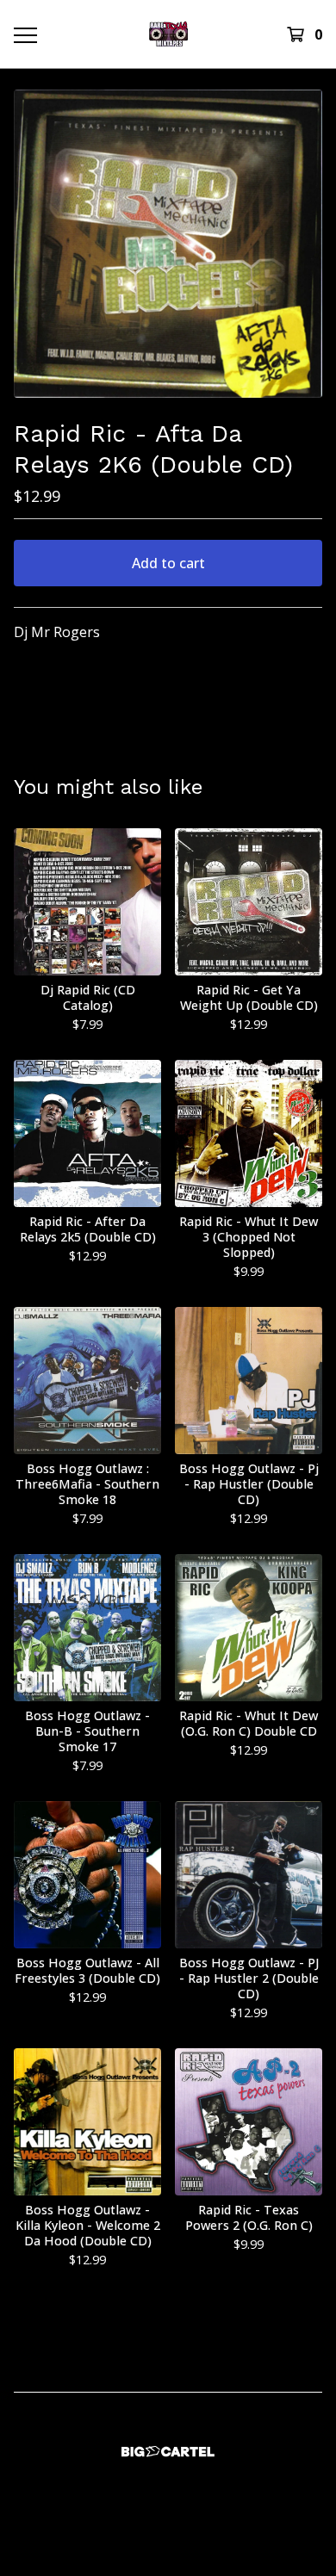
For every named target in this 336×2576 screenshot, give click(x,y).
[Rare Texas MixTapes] (168, 34)
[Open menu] (25, 34)
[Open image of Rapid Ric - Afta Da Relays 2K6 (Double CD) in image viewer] (168, 244)
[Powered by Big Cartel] (168, 2452)
